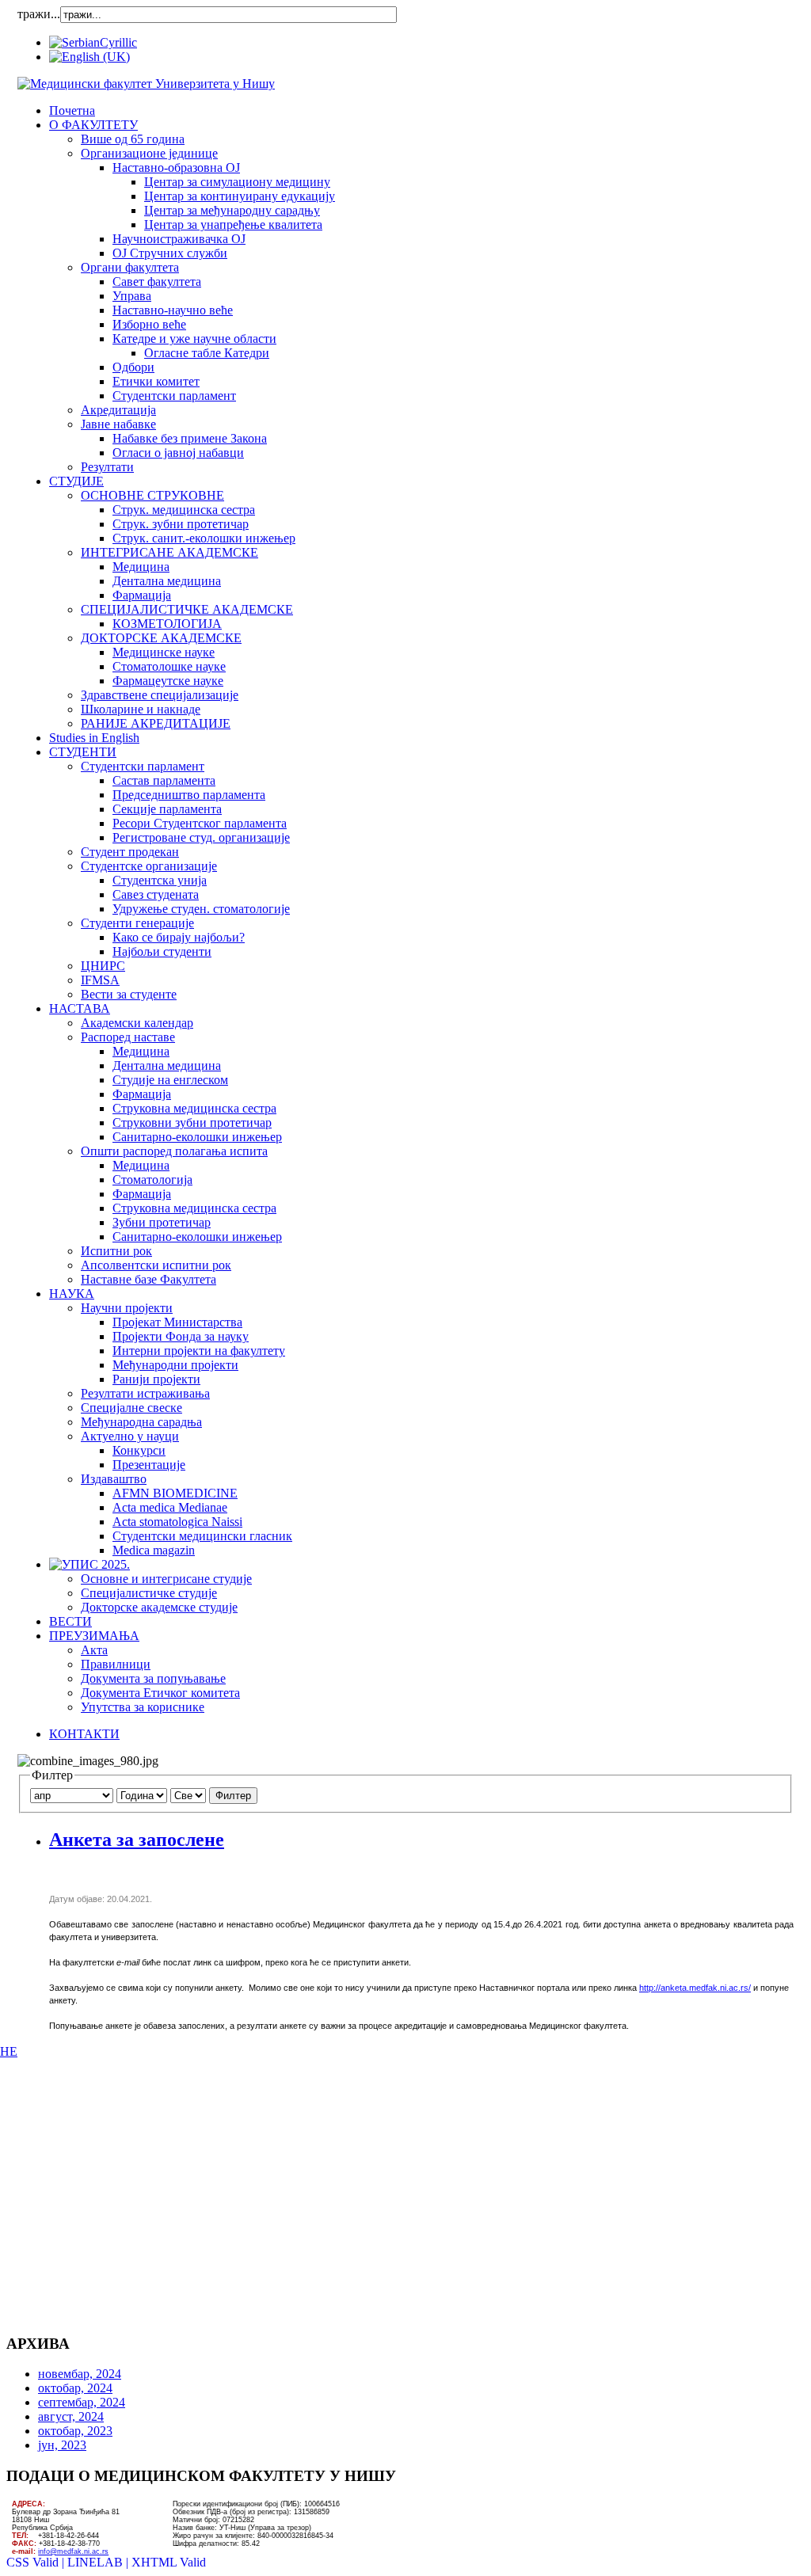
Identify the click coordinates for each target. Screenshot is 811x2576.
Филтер (233, 1796)
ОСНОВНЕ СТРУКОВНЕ (152, 495)
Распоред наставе (128, 1037)
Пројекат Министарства (177, 1322)
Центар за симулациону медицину (237, 182)
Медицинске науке (164, 652)
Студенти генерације (137, 923)
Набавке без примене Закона (190, 438)
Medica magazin (154, 1550)
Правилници (116, 1664)
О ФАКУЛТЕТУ (93, 125)
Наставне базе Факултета (148, 1279)
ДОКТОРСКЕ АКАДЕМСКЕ (161, 638)
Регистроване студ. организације (201, 837)
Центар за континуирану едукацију (240, 196)
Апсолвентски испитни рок (156, 1265)
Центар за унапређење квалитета (233, 224)
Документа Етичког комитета (160, 1693)
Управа (132, 296)
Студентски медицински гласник (202, 1536)
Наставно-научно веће (173, 310)
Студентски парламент (174, 396)
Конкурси (139, 1450)
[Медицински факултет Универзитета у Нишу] (146, 84)
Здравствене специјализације (160, 695)
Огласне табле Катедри (207, 353)
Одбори (133, 367)
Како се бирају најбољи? (179, 937)
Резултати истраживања (145, 1393)
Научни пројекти (127, 1308)
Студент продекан (130, 852)
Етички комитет (156, 381)
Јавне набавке (118, 424)
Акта (94, 1650)
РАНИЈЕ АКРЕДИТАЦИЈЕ (156, 723)
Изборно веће (149, 324)
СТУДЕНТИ (83, 752)
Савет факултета (157, 282)
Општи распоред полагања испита (174, 1151)
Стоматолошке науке (169, 666)
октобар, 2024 (75, 2388)
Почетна (72, 110)
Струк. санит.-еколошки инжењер (204, 538)
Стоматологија (152, 1180)
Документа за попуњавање (153, 1678)
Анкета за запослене (137, 1840)
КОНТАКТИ (84, 1734)
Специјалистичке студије (149, 1593)
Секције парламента (167, 809)
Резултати (107, 467)
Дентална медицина (167, 581)
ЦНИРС (103, 966)
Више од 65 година (133, 139)
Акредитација (118, 410)
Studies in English (94, 738)
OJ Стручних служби (170, 253)
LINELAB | (99, 2562)
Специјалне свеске (131, 1408)
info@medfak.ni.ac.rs (73, 2551)
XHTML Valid (169, 2562)
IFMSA (100, 980)
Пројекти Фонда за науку (181, 1336)
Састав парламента (164, 780)
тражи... (39, 14)
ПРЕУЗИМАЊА (94, 1636)
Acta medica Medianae (170, 1507)
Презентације (149, 1465)
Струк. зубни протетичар (181, 524)
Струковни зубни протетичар (192, 1122)
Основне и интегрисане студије (166, 1579)
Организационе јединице (149, 153)
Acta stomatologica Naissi (177, 1522)
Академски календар (137, 1023)
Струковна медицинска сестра (194, 1108)
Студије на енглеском (170, 1080)
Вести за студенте (129, 994)
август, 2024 (71, 2416)
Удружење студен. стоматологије (201, 909)
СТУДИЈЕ (76, 481)
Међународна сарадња (141, 1422)
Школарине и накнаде (141, 709)
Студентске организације (149, 866)
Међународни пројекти (175, 1365)
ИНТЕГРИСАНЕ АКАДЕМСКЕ (169, 552)
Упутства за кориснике (143, 1707)
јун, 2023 (62, 2445)
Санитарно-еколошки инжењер (197, 1137)
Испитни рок (116, 1251)
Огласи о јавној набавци (178, 453)
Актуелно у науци (130, 1436)
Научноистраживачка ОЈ (179, 239)
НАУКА (72, 1294)
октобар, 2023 (75, 2431)
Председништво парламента (189, 795)
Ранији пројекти (156, 1379)
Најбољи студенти (162, 951)
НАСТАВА (80, 1008)
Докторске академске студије (159, 1607)
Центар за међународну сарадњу (232, 210)
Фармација (142, 595)
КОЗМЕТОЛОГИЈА (167, 624)
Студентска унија (160, 880)
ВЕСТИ (70, 1621)
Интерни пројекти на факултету (199, 1351)
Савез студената (156, 894)
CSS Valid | (37, 2562)
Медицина (141, 567)
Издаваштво (114, 1479)
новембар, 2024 (80, 2374)
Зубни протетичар (162, 1222)
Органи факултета (130, 267)
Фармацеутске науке (168, 681)
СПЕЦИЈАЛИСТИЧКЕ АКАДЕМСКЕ (187, 609)
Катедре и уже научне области (194, 339)
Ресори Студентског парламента (200, 823)
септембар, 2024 (82, 2402)
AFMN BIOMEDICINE (175, 1493)
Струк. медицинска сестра (184, 510)
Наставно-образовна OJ (176, 167)
